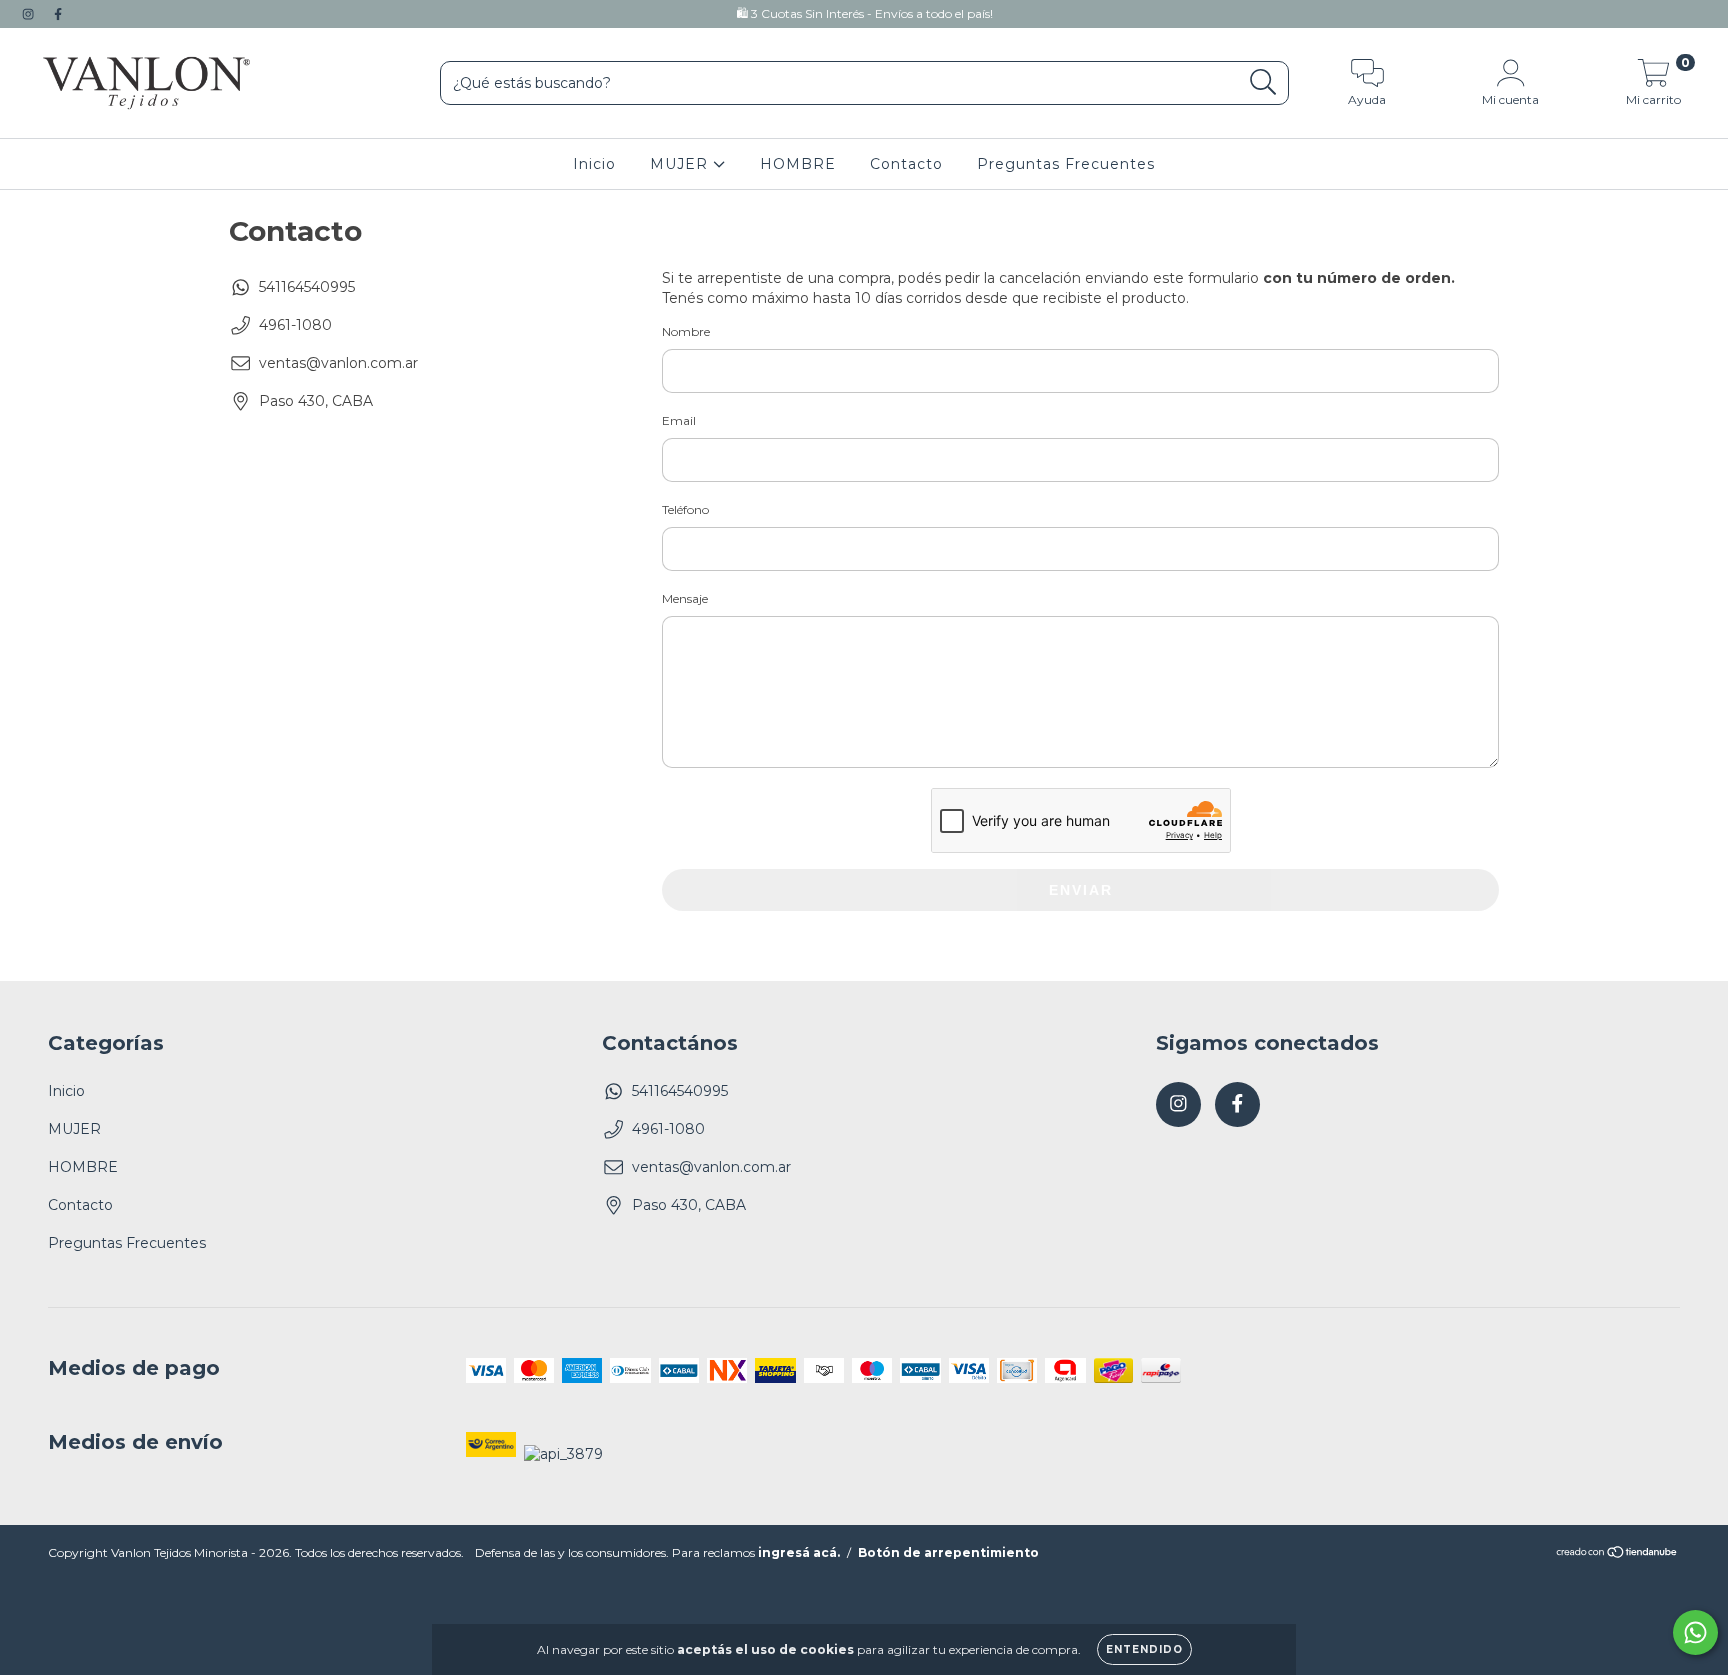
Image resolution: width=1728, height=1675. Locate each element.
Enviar (1081, 890)
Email (679, 420)
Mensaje (685, 598)
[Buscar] (1263, 82)
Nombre (686, 331)
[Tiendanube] (1617, 1554)
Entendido (1144, 1649)
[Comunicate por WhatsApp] (1695, 1632)
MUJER (681, 164)
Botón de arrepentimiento (948, 1552)
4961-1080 (295, 325)
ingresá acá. (799, 1552)
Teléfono (685, 509)
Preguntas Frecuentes (1066, 164)
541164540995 (307, 287)
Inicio (594, 164)
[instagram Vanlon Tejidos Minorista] (30, 14)
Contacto (906, 164)
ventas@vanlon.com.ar (338, 363)
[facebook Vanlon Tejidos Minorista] (58, 14)
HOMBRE (798, 164)
